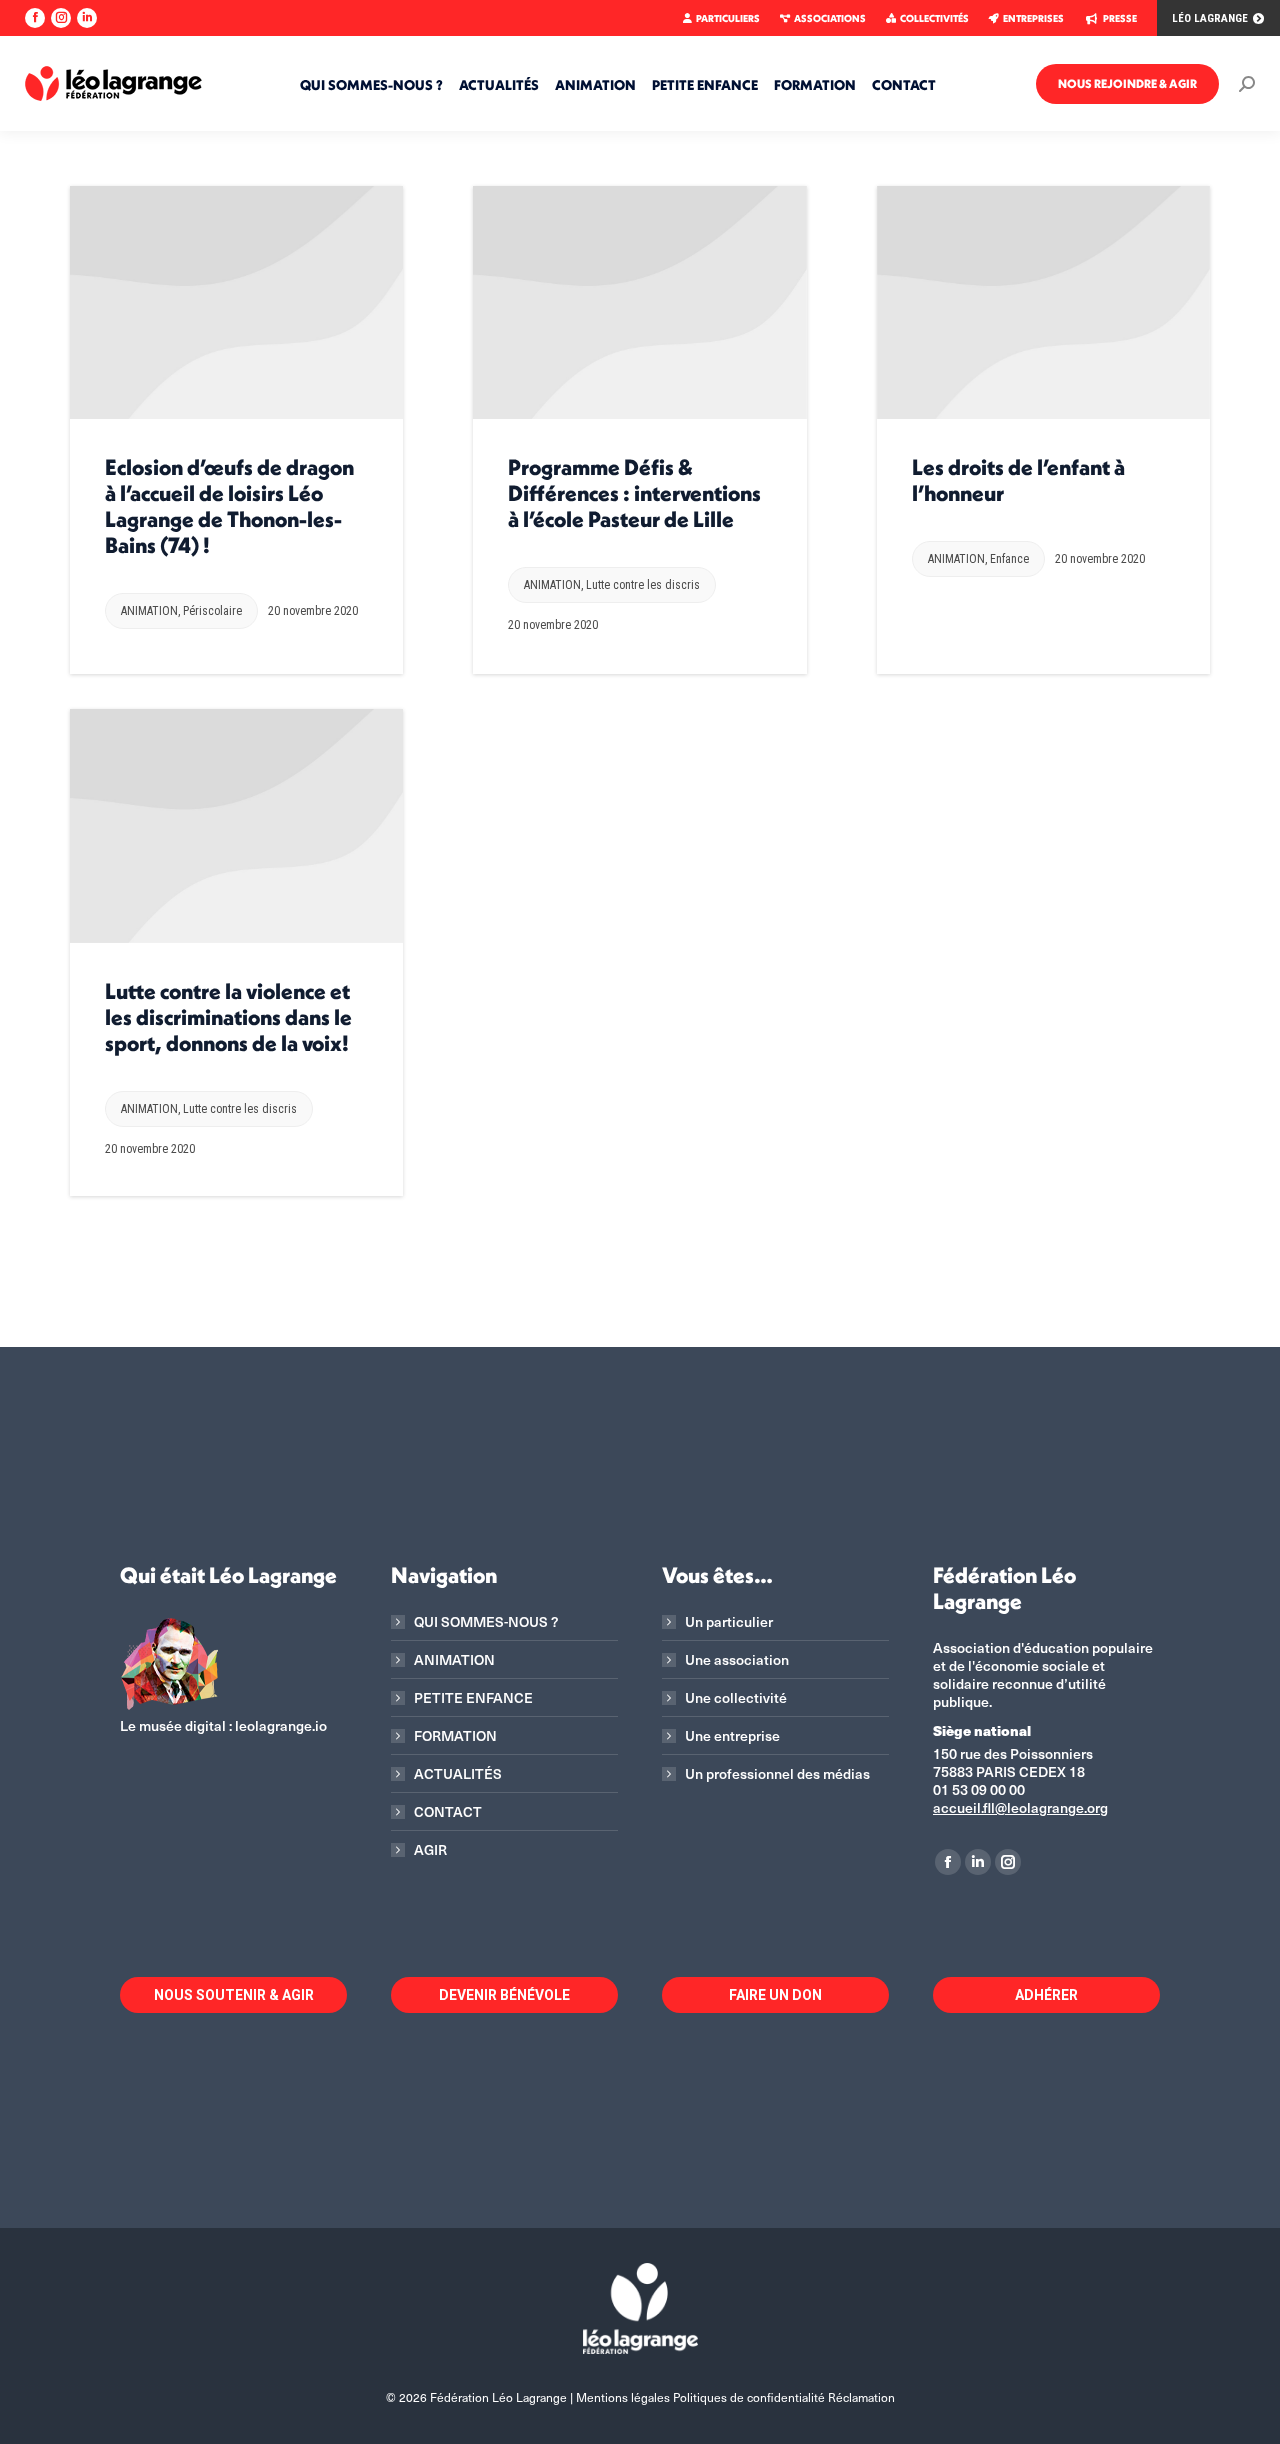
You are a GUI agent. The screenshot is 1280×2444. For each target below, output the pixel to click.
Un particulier (729, 1622)
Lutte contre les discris (643, 585)
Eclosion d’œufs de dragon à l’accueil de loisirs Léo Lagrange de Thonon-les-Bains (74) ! (229, 506)
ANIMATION (149, 611)
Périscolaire (212, 611)
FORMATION (455, 1736)
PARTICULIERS (728, 18)
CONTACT (448, 1812)
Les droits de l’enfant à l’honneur (1018, 480)
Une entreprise (732, 1736)
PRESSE (1120, 18)
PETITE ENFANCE (473, 1698)
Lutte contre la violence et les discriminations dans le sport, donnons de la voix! (228, 1017)
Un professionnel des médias (777, 1774)
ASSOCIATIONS (830, 18)
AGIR (430, 1850)
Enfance (1009, 559)
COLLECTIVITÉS (934, 18)
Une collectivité (736, 1698)
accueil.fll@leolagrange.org (1020, 1807)
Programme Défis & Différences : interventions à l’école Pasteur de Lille (634, 493)
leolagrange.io (281, 1725)
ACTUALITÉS (458, 1774)
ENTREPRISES (1033, 18)
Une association (737, 1660)
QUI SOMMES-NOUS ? (486, 1622)
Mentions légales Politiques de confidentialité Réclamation (735, 2397)
